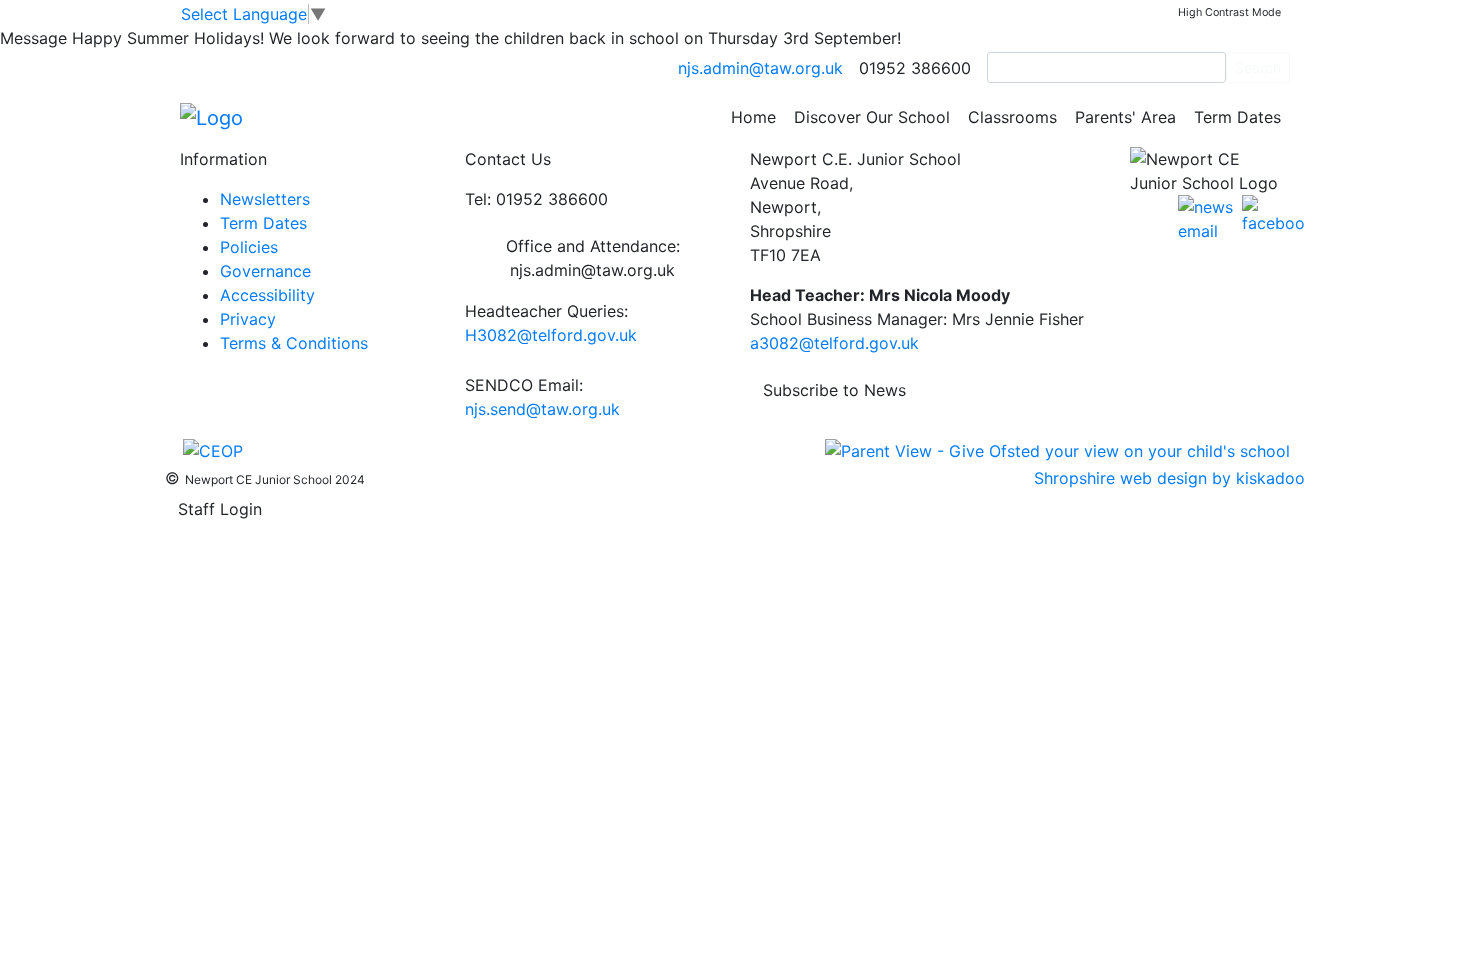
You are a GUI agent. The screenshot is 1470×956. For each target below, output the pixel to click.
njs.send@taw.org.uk (542, 409)
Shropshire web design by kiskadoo (1169, 478)
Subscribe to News (834, 390)
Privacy (248, 319)
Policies (249, 247)
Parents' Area (1125, 117)
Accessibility (267, 295)
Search (1258, 67)
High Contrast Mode (1229, 12)
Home (753, 117)
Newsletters (265, 199)
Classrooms (1012, 117)
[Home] (211, 116)
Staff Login (220, 509)
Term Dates (1237, 117)
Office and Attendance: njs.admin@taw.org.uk (593, 258)
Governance (265, 271)
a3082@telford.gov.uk (834, 343)
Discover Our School (872, 117)
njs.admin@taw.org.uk (760, 68)
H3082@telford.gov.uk (551, 335)
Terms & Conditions (294, 343)
